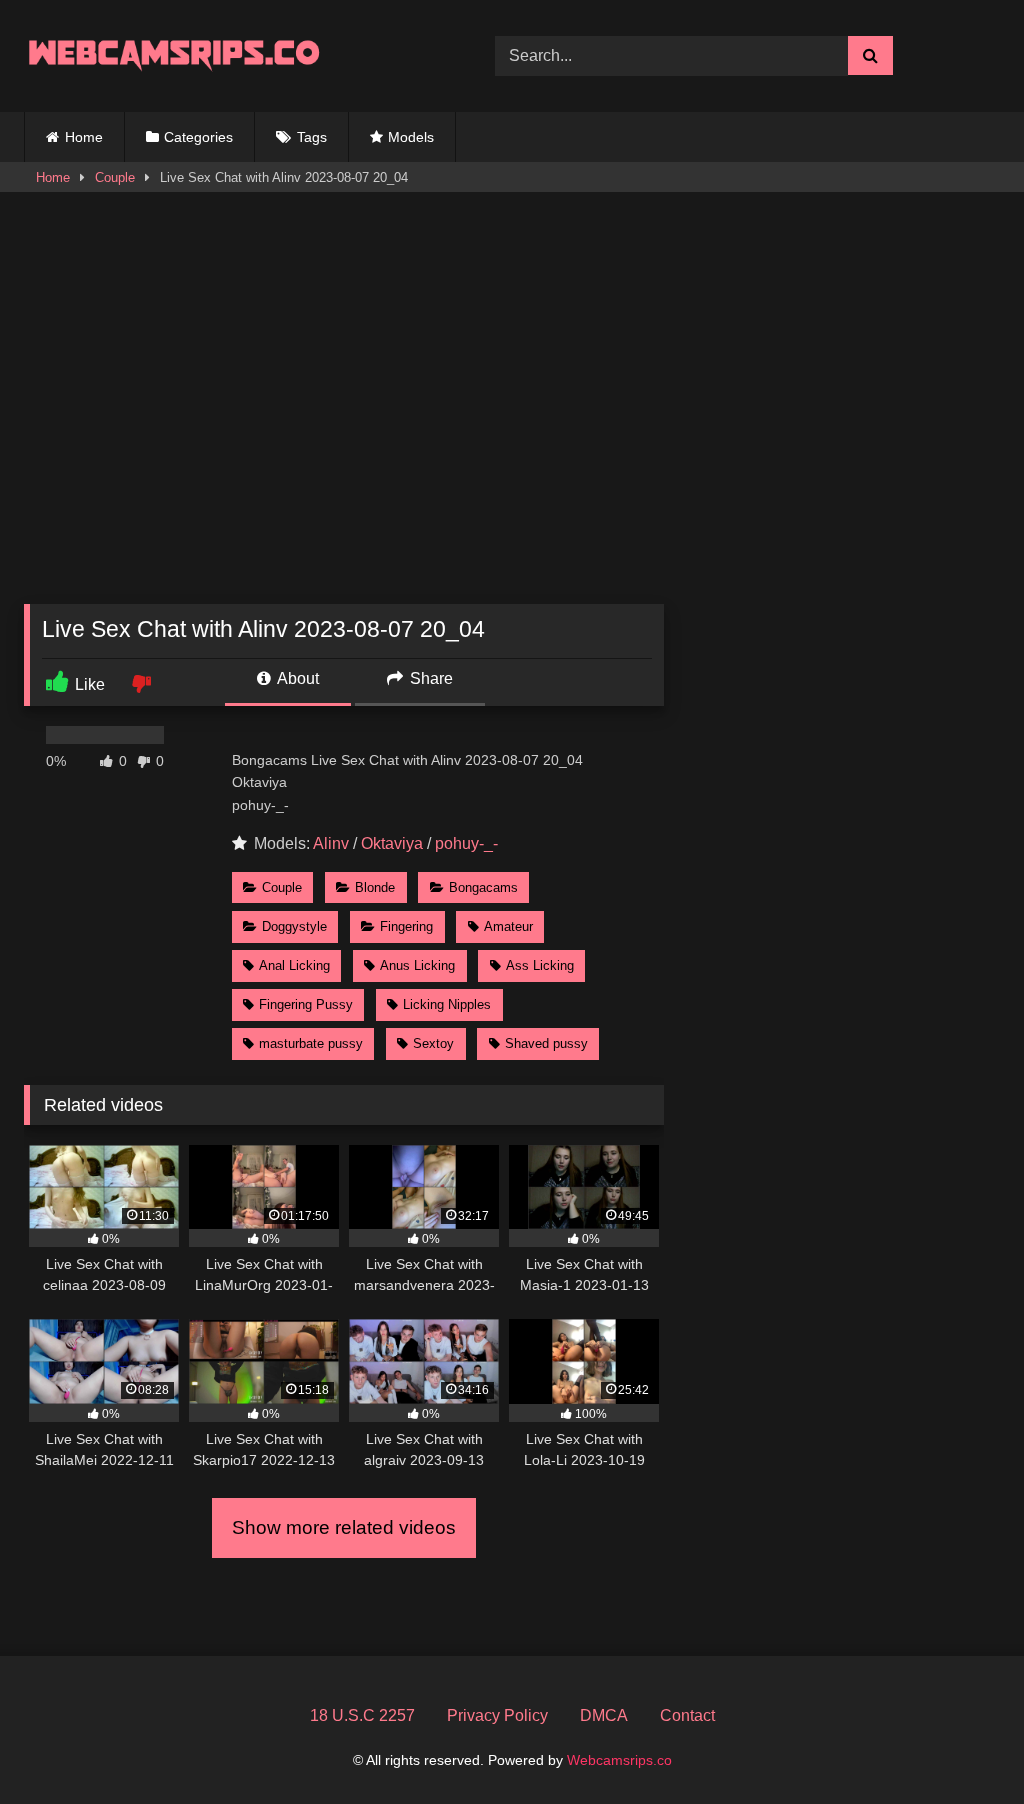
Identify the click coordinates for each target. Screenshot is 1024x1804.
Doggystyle (294, 926)
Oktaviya (392, 843)
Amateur (508, 926)
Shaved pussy (546, 1043)
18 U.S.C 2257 (362, 1715)
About (296, 678)
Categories (198, 137)
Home (84, 137)
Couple (115, 177)
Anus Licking (417, 965)
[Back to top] (962, 1744)
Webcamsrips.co (619, 1760)
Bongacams (483, 887)
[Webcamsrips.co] (228, 55)
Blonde (375, 887)
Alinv (331, 843)
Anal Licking (294, 965)
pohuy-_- (466, 843)
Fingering (406, 926)
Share (429, 678)
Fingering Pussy (306, 1004)
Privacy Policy (497, 1715)
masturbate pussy (311, 1043)
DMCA (604, 1715)
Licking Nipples (447, 1004)
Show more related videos (344, 1527)
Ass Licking (540, 965)
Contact (687, 1715)
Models (411, 137)
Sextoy (433, 1043)
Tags (312, 137)
